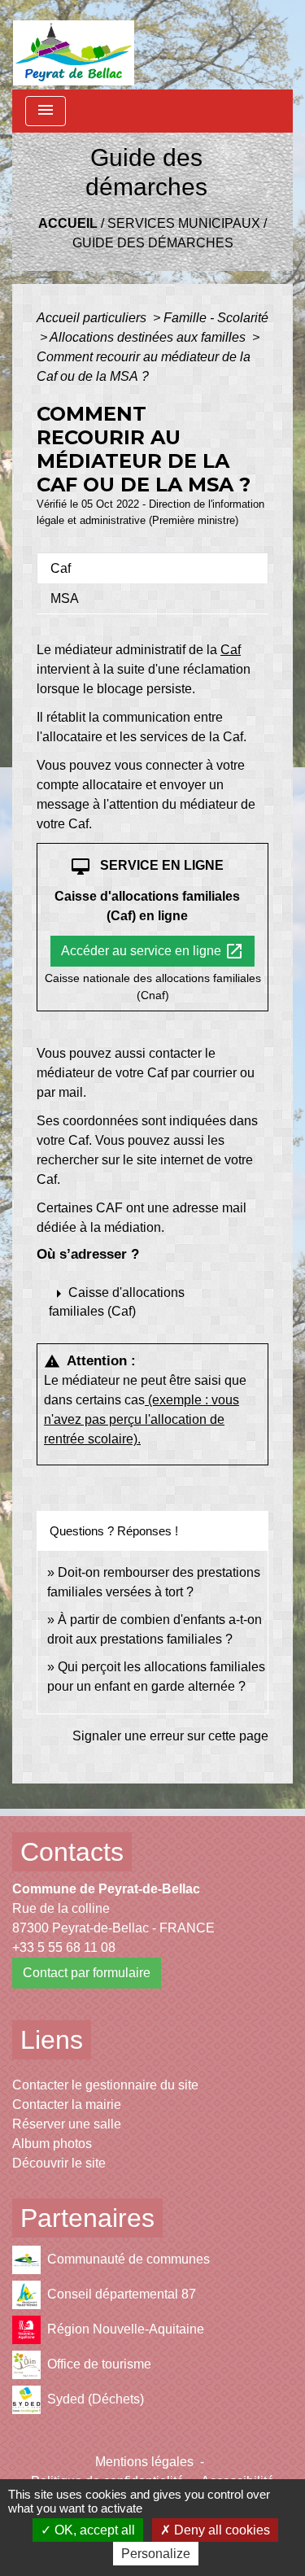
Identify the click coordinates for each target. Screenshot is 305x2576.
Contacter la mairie (67, 2104)
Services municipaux (184, 223)
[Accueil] (74, 45)
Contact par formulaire (87, 1973)
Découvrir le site (59, 2163)
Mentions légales (144, 2462)
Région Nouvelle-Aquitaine (126, 2329)
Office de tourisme (99, 2364)
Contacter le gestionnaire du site (105, 2085)
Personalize (156, 2554)
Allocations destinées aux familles (149, 337)
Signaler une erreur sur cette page (170, 1736)
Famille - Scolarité (216, 318)
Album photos (52, 2144)
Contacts (72, 1852)
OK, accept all (93, 2530)
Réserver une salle (67, 2124)
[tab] (152, 568)
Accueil (68, 223)
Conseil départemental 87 (122, 2294)
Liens (52, 2040)
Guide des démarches (153, 243)
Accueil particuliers (93, 318)
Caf (231, 650)
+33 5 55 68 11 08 (64, 1947)
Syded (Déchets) (96, 2399)
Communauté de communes (129, 2259)
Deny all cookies (220, 2530)
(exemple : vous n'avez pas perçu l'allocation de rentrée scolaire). (142, 1419)
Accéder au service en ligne (152, 951)
